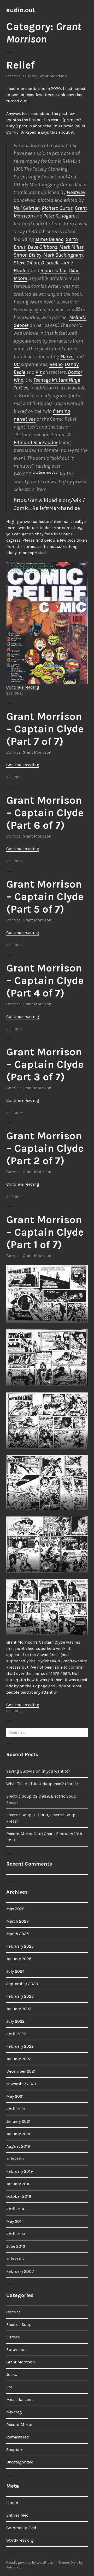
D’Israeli (50, 263)
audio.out (21, 10)
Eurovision (16, 2349)
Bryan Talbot (54, 271)
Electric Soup (19, 2324)
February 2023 (20, 1996)
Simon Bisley (27, 255)
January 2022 (19, 2059)
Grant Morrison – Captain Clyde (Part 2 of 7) (45, 1148)
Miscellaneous (20, 2399)
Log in (12, 2503)
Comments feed (21, 2528)
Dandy (72, 364)
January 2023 (19, 2009)
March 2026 (17, 1921)
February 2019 (20, 2171)
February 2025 (20, 1946)
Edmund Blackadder (36, 442)
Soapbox (14, 2450)
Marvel (67, 357)
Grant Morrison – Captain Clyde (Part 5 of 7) (45, 897)
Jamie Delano (49, 239)
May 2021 (15, 2096)
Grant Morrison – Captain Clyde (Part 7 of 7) (45, 729)
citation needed (45, 472)
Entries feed (17, 2515)
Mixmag (14, 2412)
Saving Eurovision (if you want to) (38, 1771)
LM (9, 2387)
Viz (39, 372)
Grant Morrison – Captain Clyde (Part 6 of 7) (45, 813)
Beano (56, 364)
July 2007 (16, 2259)
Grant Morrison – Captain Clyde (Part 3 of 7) (45, 1064)
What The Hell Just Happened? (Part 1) (42, 1784)
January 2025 (19, 1959)
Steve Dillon (26, 263)
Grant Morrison (53, 76)
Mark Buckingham (63, 255)
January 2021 (18, 2121)
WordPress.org (20, 2540)
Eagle (19, 372)
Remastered (18, 2437)
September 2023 (22, 1984)
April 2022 (16, 2034)
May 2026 (15, 1909)
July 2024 (15, 1971)
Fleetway (76, 192)
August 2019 (18, 2146)
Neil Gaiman (27, 208)
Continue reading (23, 687)
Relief (20, 65)
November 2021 (21, 2084)
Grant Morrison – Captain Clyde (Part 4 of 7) (45, 980)
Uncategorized (20, 2462)
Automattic (15, 2567)
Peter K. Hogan (59, 216)
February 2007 (20, 2271)
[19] (77, 308)
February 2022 (20, 2046)
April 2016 (16, 2209)
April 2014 (16, 2234)
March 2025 (17, 1934)
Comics (13, 76)
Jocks (12, 2374)
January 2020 (19, 2134)
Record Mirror (19, 2425)
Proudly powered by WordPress (30, 2563)
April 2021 (16, 2109)
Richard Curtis (57, 208)
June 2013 (16, 2246)
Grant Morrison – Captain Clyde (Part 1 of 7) (45, 1232)
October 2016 (19, 2196)
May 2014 (15, 2221)
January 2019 (18, 2184)
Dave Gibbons (42, 247)
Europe (30, 76)
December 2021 (21, 2071)
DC (17, 364)
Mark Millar (71, 247)
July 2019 (15, 2159)
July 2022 (15, 2021)
